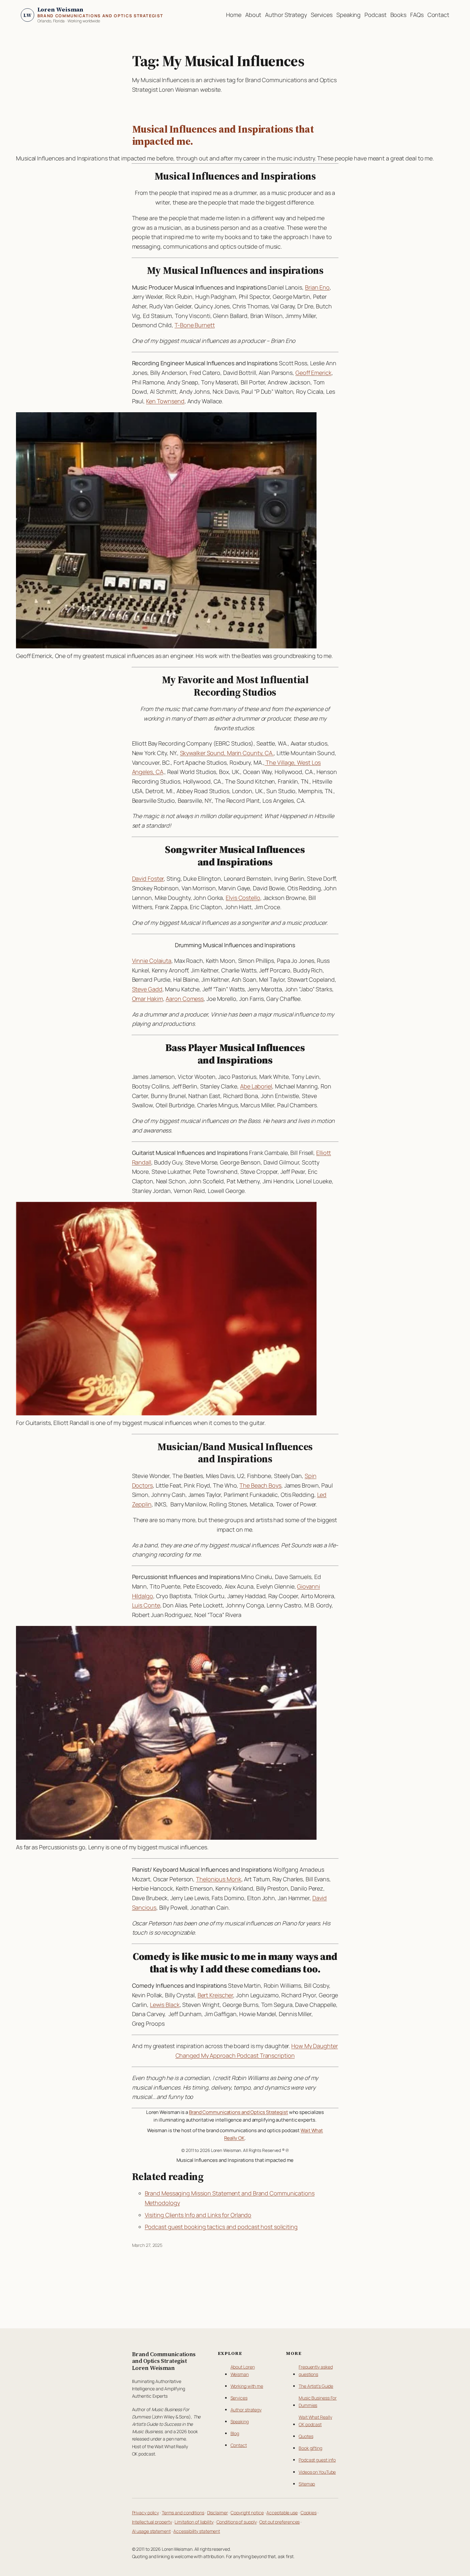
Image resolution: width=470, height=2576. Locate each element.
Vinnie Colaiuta (152, 961)
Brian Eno (317, 287)
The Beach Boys (260, 1485)
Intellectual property (152, 2522)
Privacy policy (146, 2513)
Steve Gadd (147, 989)
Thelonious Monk (219, 1879)
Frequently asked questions (316, 2371)
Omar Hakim (148, 999)
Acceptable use (282, 2513)
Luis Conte (146, 1605)
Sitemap (307, 2484)
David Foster (148, 878)
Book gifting (310, 2448)
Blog (235, 2433)
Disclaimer (218, 2513)
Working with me (247, 2386)
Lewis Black (165, 2005)
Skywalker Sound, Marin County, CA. (227, 753)
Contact (239, 2445)
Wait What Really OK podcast (315, 2421)
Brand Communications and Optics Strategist (239, 2112)
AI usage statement (151, 2531)
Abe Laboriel (256, 1086)
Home (234, 15)
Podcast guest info (317, 2460)
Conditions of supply (237, 2522)
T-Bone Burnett (195, 325)
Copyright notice (247, 2513)
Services (239, 2398)
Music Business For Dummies (318, 2402)
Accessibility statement (197, 2531)
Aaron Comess (185, 999)
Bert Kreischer (215, 1995)
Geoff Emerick (313, 373)
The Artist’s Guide (316, 2386)
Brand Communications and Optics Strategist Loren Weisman (164, 2361)
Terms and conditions (183, 2513)
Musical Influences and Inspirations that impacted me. (223, 135)
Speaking (240, 2421)
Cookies (309, 2513)
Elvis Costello (243, 898)
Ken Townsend (165, 401)
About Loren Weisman (243, 2371)
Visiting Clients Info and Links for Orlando (198, 2215)
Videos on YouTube (317, 2472)
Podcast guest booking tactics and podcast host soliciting (221, 2227)
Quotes (306, 2436)
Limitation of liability (194, 2522)
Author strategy (246, 2410)
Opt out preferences (279, 2522)
